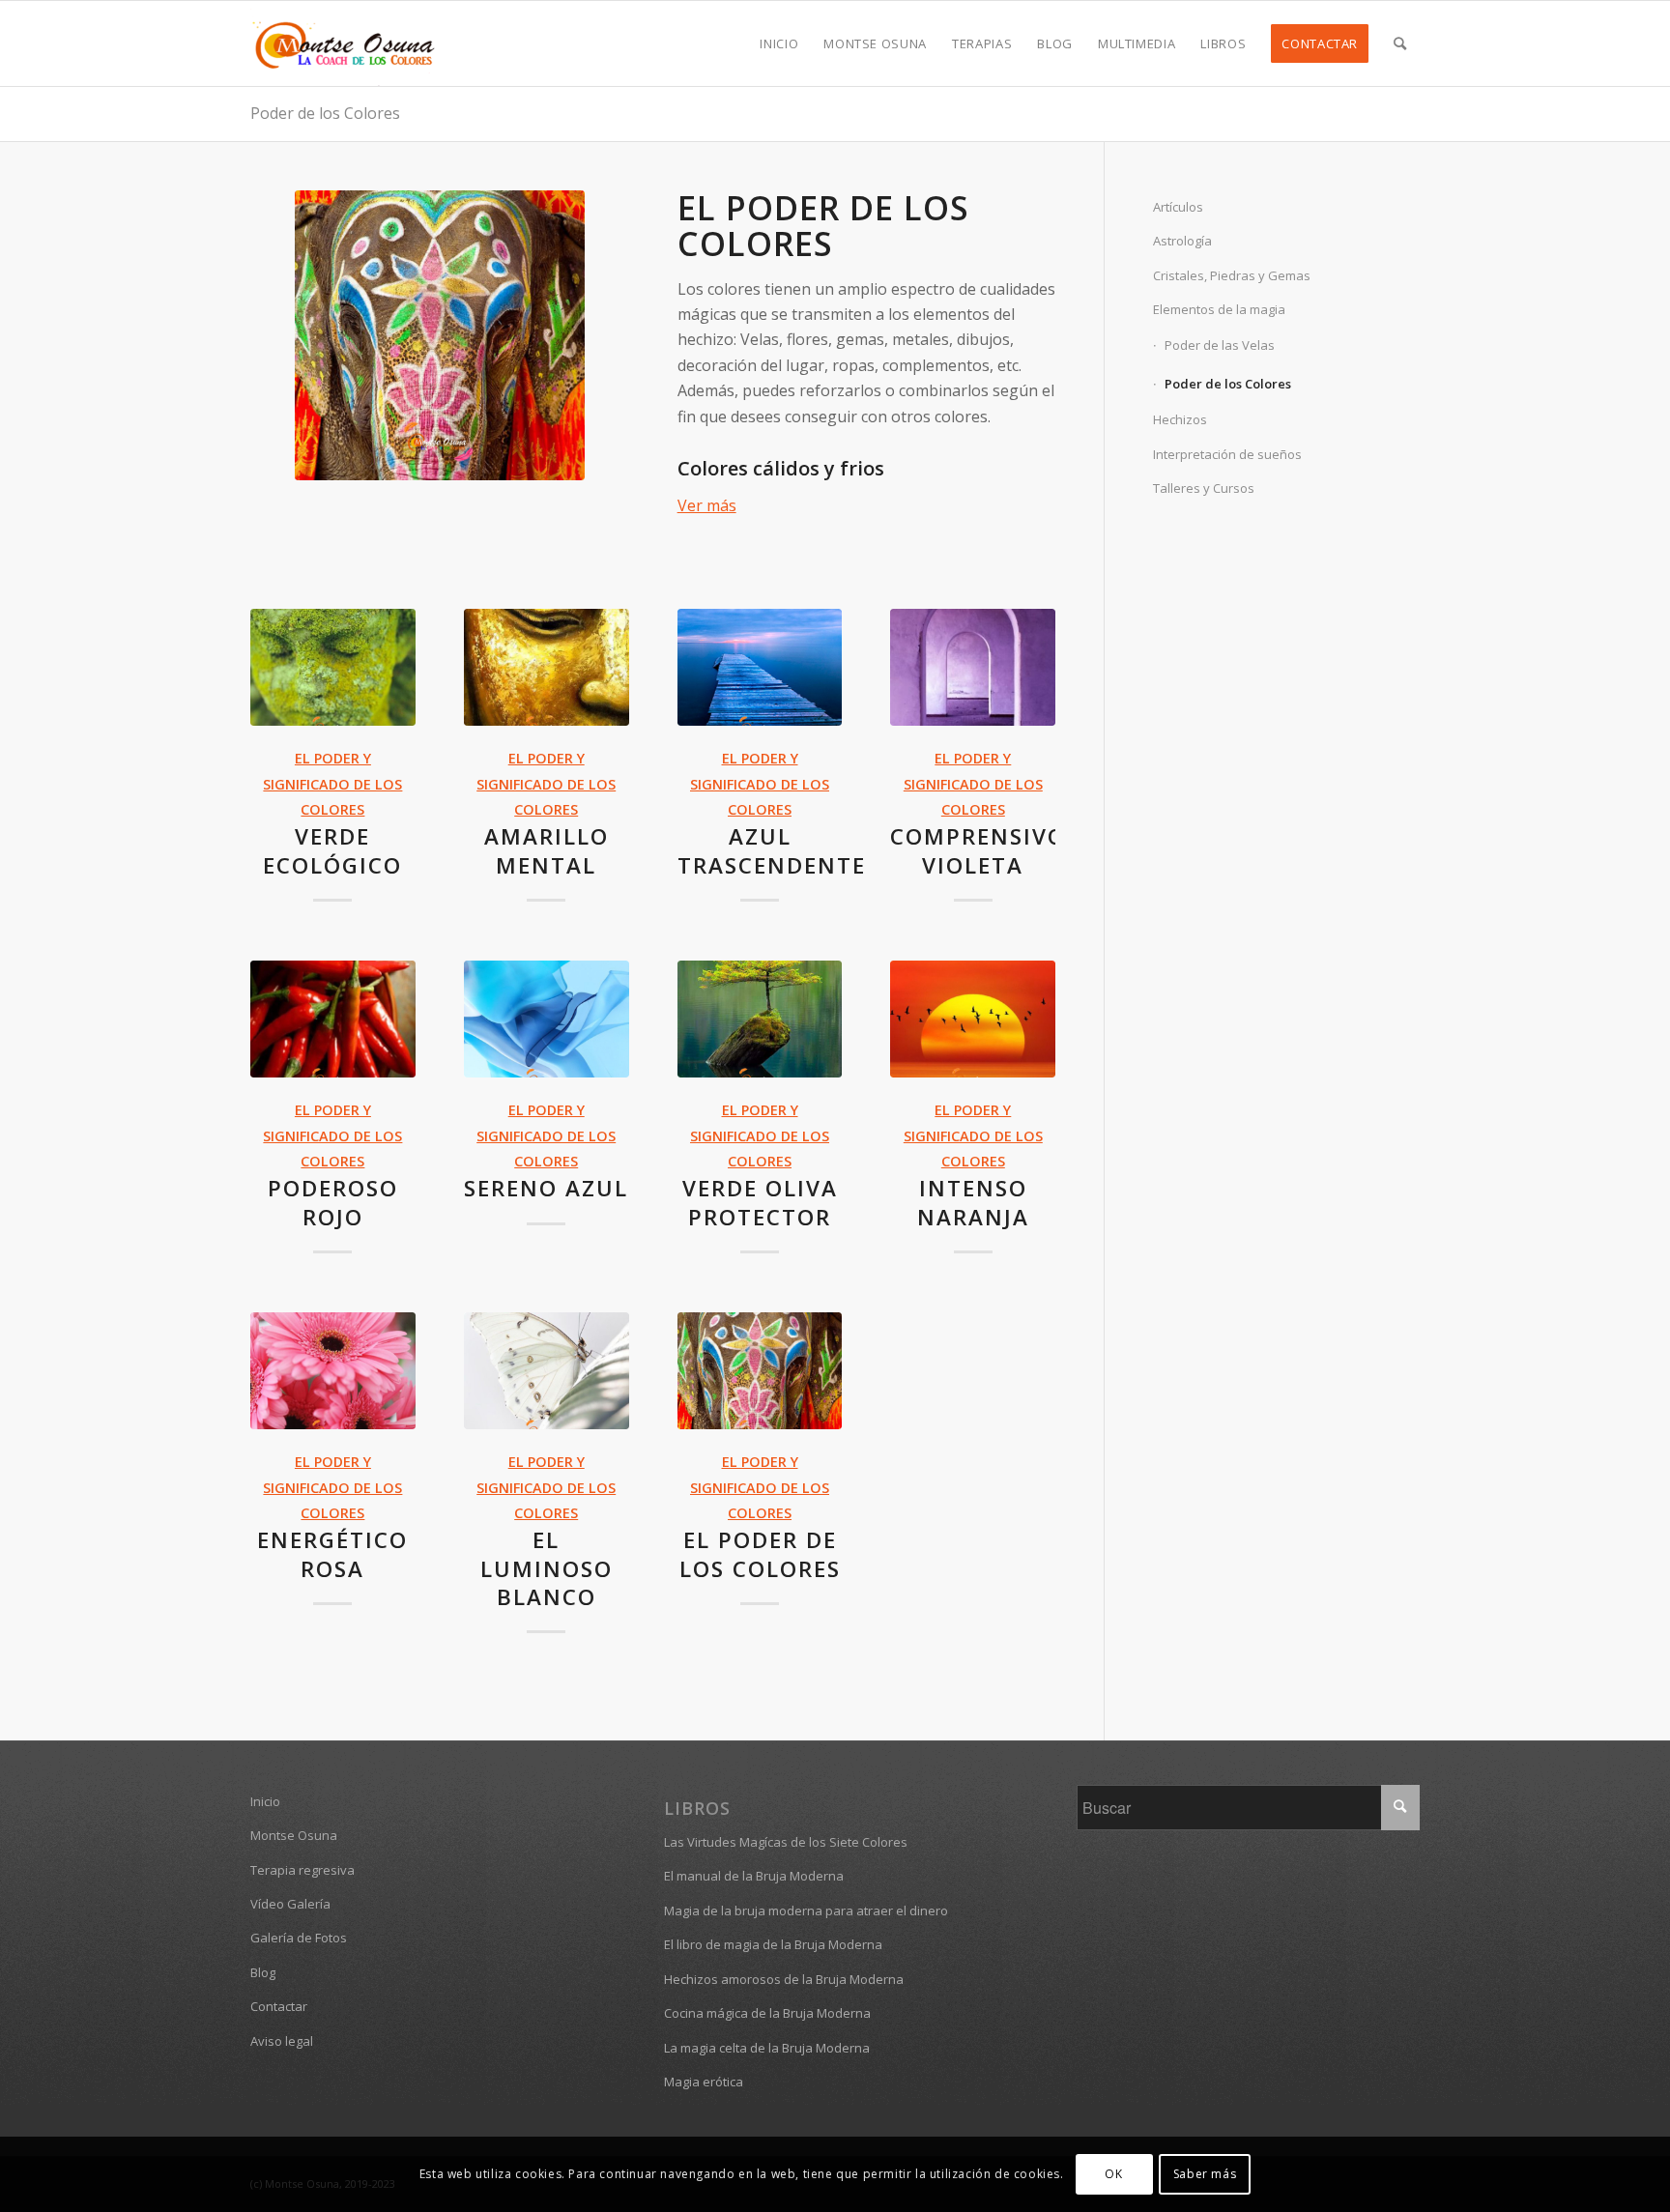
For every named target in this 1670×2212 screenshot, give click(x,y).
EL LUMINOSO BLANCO (547, 1568)
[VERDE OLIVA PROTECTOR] (760, 1020)
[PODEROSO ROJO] (333, 1020)
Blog (263, 1972)
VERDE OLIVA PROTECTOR (760, 1202)
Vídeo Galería (290, 1904)
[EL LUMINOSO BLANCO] (547, 1371)
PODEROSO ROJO (333, 1202)
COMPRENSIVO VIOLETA (978, 850)
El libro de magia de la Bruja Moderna (773, 1944)
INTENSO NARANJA (973, 1202)
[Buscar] (1400, 43)
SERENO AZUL (546, 1188)
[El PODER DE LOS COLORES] (760, 1371)
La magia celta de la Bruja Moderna (767, 2048)
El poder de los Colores (823, 226)
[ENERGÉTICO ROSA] (333, 1371)
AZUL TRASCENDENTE (772, 850)
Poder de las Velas (1220, 345)
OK (1113, 2174)
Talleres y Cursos (1204, 488)
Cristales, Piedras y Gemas (1232, 275)
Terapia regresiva (302, 1870)
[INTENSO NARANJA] (973, 1020)
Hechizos (1180, 419)
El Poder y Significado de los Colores (332, 784)
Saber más (1205, 2174)
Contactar (279, 2006)
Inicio (265, 1801)
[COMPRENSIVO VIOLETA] (973, 668)
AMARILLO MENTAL (547, 850)
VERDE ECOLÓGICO (332, 850)
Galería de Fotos (299, 1938)
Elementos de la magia (1219, 309)
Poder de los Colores (325, 113)
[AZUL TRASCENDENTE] (760, 668)
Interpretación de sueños (1227, 454)
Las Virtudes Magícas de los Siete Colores (786, 1842)
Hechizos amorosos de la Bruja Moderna (784, 1979)
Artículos (1178, 207)
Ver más (707, 505)
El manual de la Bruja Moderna (754, 1876)
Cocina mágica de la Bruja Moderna (767, 2013)
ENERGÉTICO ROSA (332, 1554)
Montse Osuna (294, 1835)
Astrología (1182, 241)
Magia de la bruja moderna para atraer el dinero (806, 1910)
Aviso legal (282, 2041)
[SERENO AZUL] (547, 1020)
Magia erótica (704, 2082)
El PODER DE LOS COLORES (760, 1554)
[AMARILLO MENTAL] (547, 668)
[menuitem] (779, 43)
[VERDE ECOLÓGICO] (333, 668)
